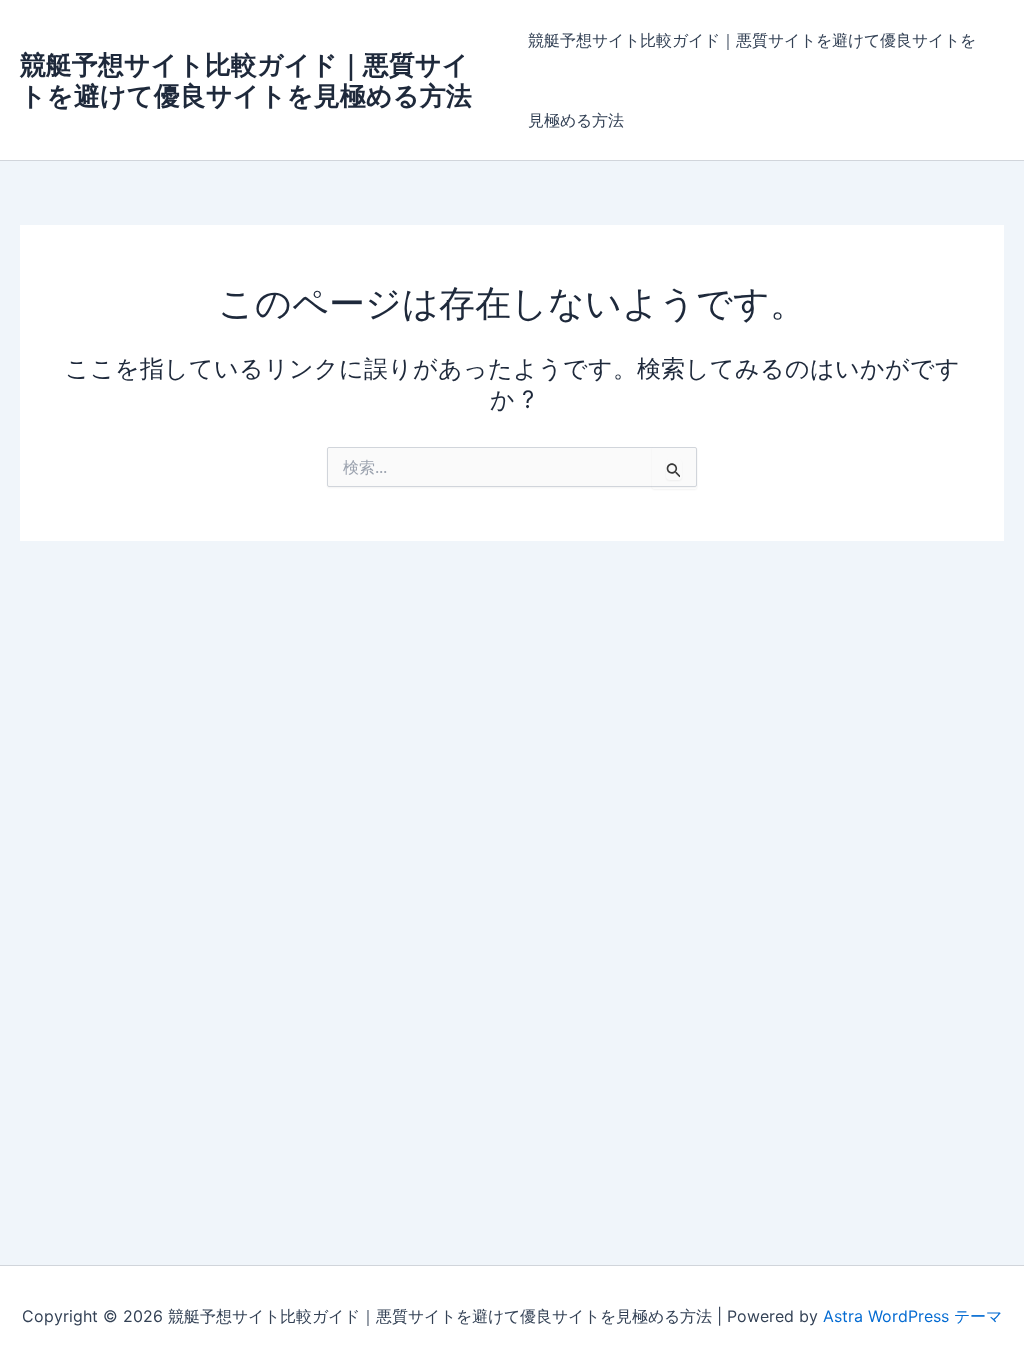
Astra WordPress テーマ (912, 1316)
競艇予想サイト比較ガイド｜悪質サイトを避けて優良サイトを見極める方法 (246, 80)
